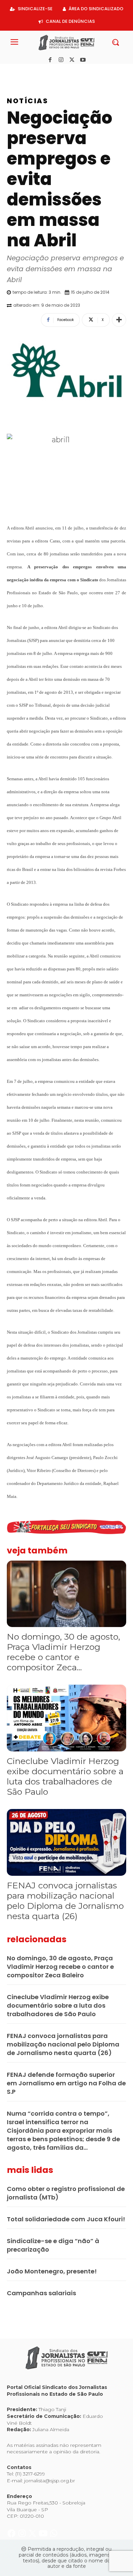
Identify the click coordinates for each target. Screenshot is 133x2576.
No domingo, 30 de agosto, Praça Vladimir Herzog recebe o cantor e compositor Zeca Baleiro (60, 1967)
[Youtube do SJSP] (44, 71)
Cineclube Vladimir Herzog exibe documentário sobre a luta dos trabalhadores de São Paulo (65, 1776)
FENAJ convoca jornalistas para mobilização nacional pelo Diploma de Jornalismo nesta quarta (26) (65, 1901)
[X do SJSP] (33, 71)
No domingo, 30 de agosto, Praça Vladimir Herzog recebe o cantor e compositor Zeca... (63, 1652)
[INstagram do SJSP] (23, 71)
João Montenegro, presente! (52, 2271)
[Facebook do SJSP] (12, 71)
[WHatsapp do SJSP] (54, 71)
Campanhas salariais (41, 2293)
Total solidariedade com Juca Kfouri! (66, 2219)
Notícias (27, 101)
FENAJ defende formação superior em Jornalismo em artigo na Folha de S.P (66, 2083)
